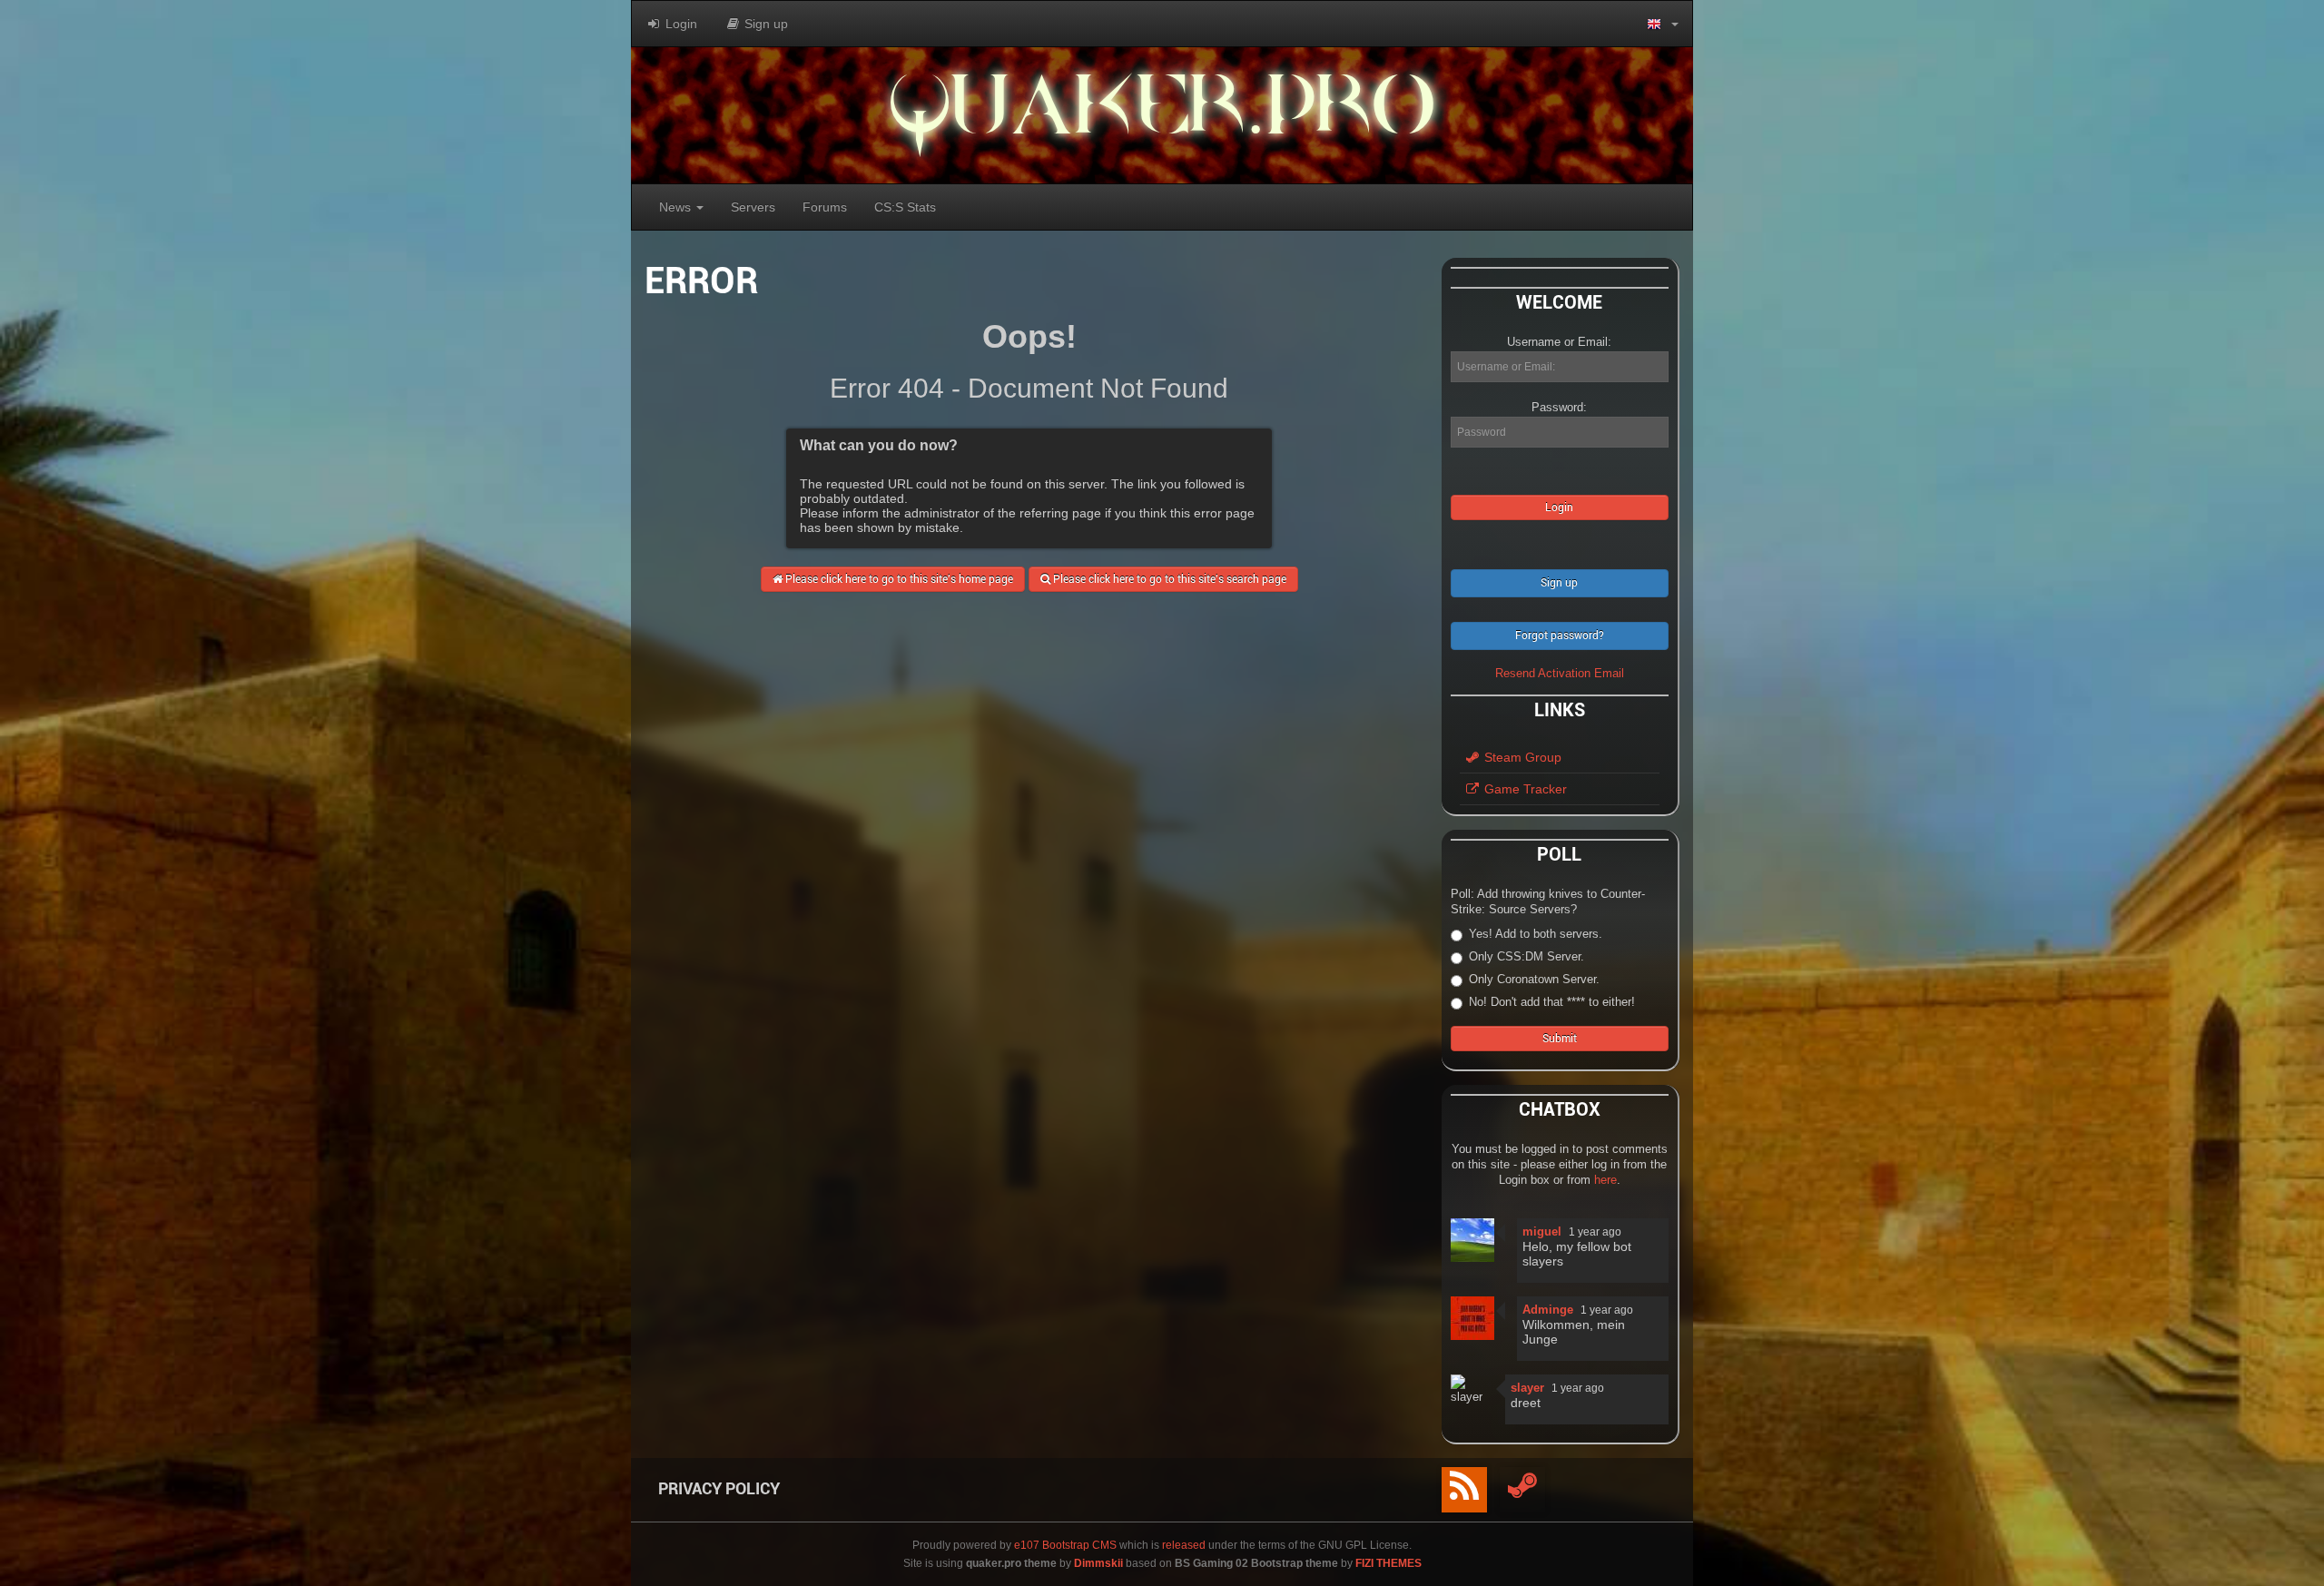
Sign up (1559, 583)
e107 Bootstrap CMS (1065, 1545)
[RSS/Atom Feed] (1464, 1490)
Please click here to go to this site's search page (1168, 579)
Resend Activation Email (1560, 673)
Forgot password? (1560, 635)
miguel (1542, 1231)
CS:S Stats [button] (905, 207)
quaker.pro (1162, 115)
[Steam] (1522, 1490)
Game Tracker (1524, 789)
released (1184, 1545)
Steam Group (1521, 757)
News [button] (677, 207)
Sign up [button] (764, 24)
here (1605, 1180)
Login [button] (679, 24)
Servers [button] (753, 207)
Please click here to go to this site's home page (898, 579)
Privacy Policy (719, 1488)
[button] (1663, 24)
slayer (1527, 1388)
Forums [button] (825, 207)
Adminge (1548, 1310)
